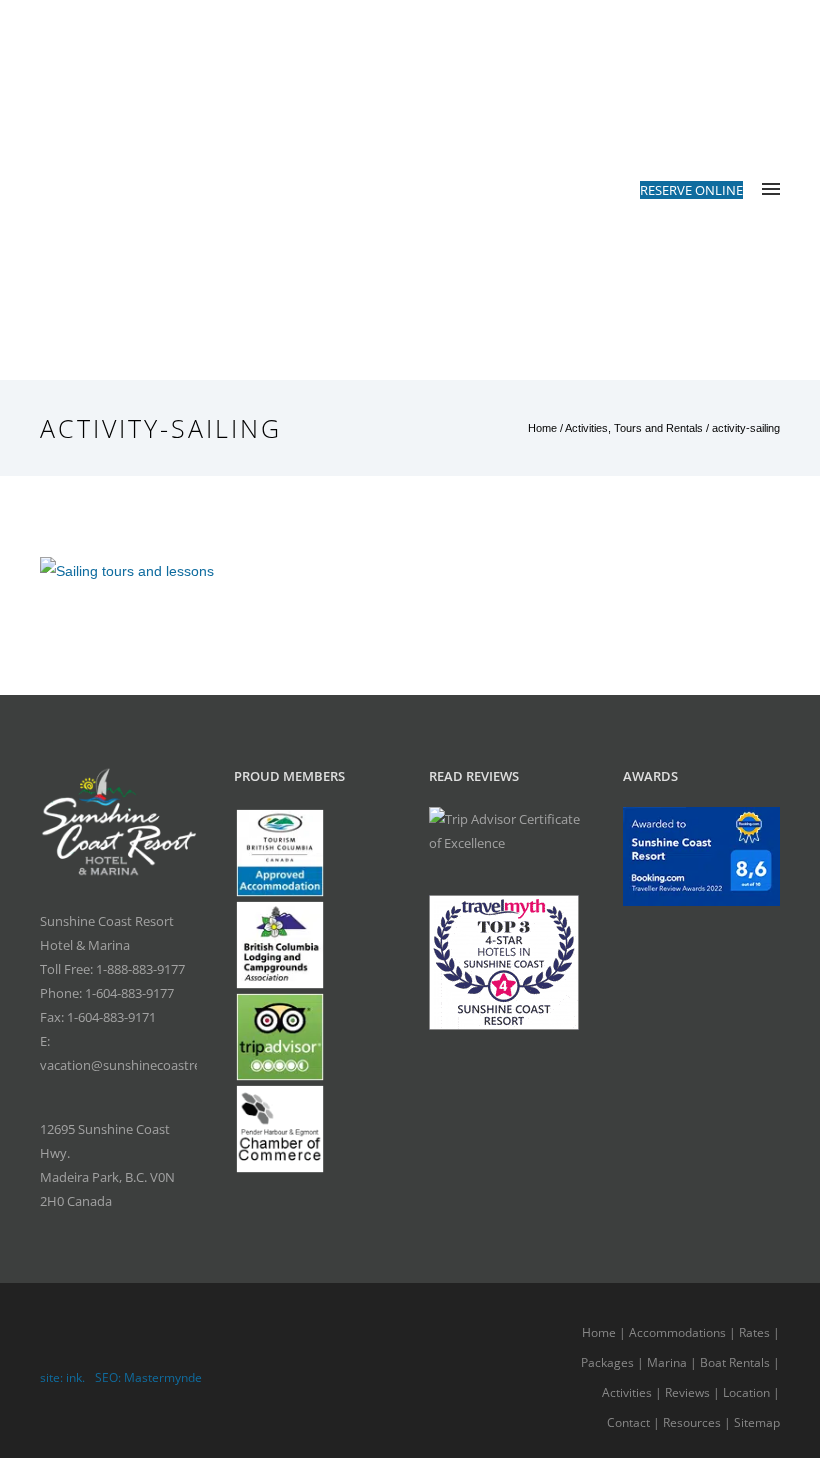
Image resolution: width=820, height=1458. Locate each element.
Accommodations (677, 1332)
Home (542, 428)
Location (746, 1392)
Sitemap (757, 1422)
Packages (607, 1362)
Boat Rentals (735, 1362)
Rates (754, 1332)
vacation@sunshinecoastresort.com (147, 1065)
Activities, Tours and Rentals (634, 428)
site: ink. (62, 1377)
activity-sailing (746, 428)
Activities (627, 1392)
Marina (667, 1362)
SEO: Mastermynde (148, 1377)
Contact (628, 1422)
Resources (692, 1422)
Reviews (687, 1392)
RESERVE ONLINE (691, 190)
